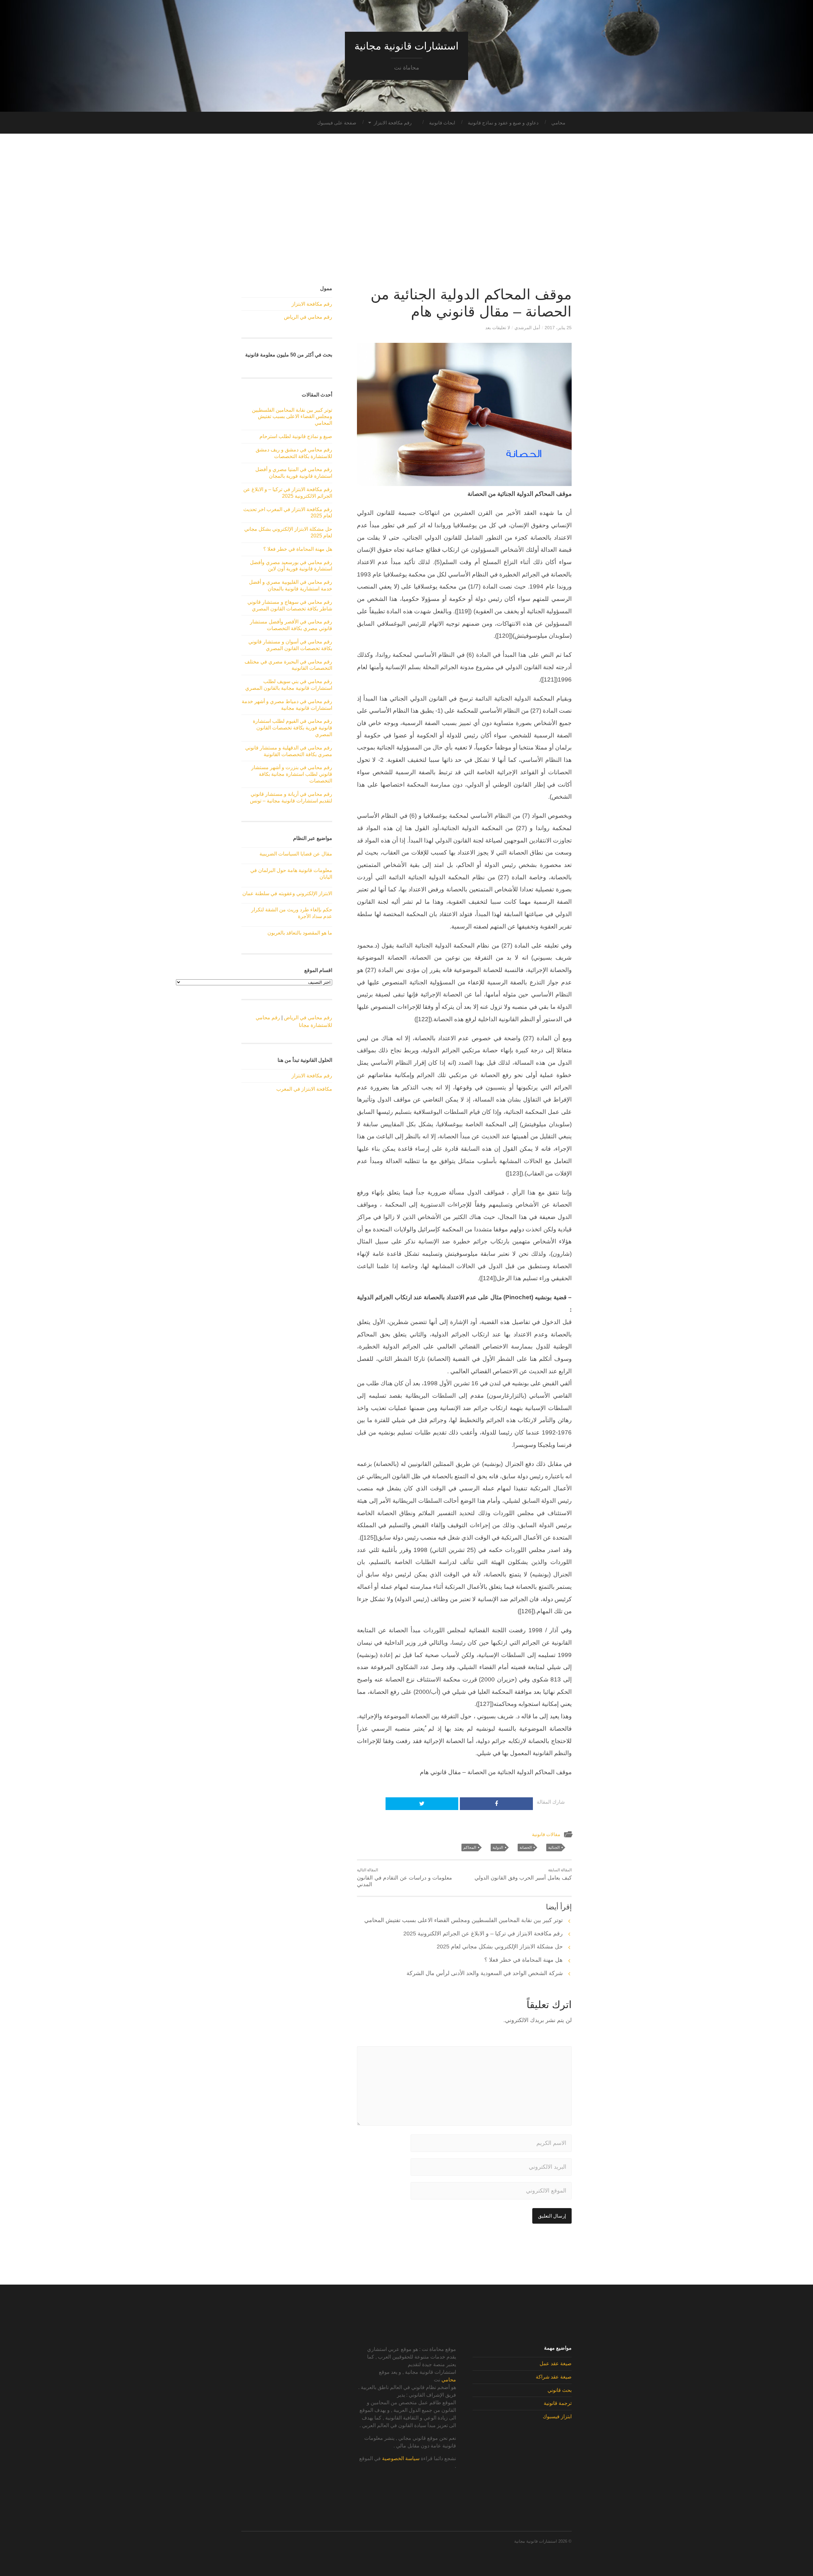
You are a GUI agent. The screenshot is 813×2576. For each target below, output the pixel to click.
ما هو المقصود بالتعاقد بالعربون (300, 933)
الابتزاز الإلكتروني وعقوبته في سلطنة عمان (287, 893)
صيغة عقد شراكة (554, 2377)
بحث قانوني (560, 2390)
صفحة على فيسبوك (337, 123)
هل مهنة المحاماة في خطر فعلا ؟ (524, 1960)
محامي (558, 123)
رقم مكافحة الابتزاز (393, 123)
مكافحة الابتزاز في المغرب (304, 1089)
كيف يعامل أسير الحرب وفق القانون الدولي (523, 1874)
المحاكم (470, 1847)
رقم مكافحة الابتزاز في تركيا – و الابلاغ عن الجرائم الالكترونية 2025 (483, 1934)
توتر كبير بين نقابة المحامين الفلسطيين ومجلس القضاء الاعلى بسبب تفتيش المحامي (464, 1920)
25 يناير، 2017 (558, 328)
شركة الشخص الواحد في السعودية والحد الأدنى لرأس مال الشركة (485, 1973)
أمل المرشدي (527, 328)
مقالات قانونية (546, 1834)
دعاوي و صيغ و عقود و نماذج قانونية (503, 123)
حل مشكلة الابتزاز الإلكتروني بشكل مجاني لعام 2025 (500, 1947)
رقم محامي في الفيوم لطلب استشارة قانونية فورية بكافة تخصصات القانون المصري (292, 728)
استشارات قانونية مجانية (406, 46)
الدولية (498, 1847)
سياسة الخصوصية (401, 2458)
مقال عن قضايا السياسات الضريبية (296, 854)
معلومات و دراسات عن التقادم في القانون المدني (404, 1878)
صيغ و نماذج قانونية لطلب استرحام (296, 436)
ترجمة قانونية (558, 2403)
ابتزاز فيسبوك (557, 2416)
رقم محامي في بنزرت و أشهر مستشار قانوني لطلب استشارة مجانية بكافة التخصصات (292, 774)
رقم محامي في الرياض (308, 317)
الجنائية (554, 1847)
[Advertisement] (406, 210)
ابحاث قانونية (442, 123)
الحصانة (526, 1847)
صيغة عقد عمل (556, 2363)
